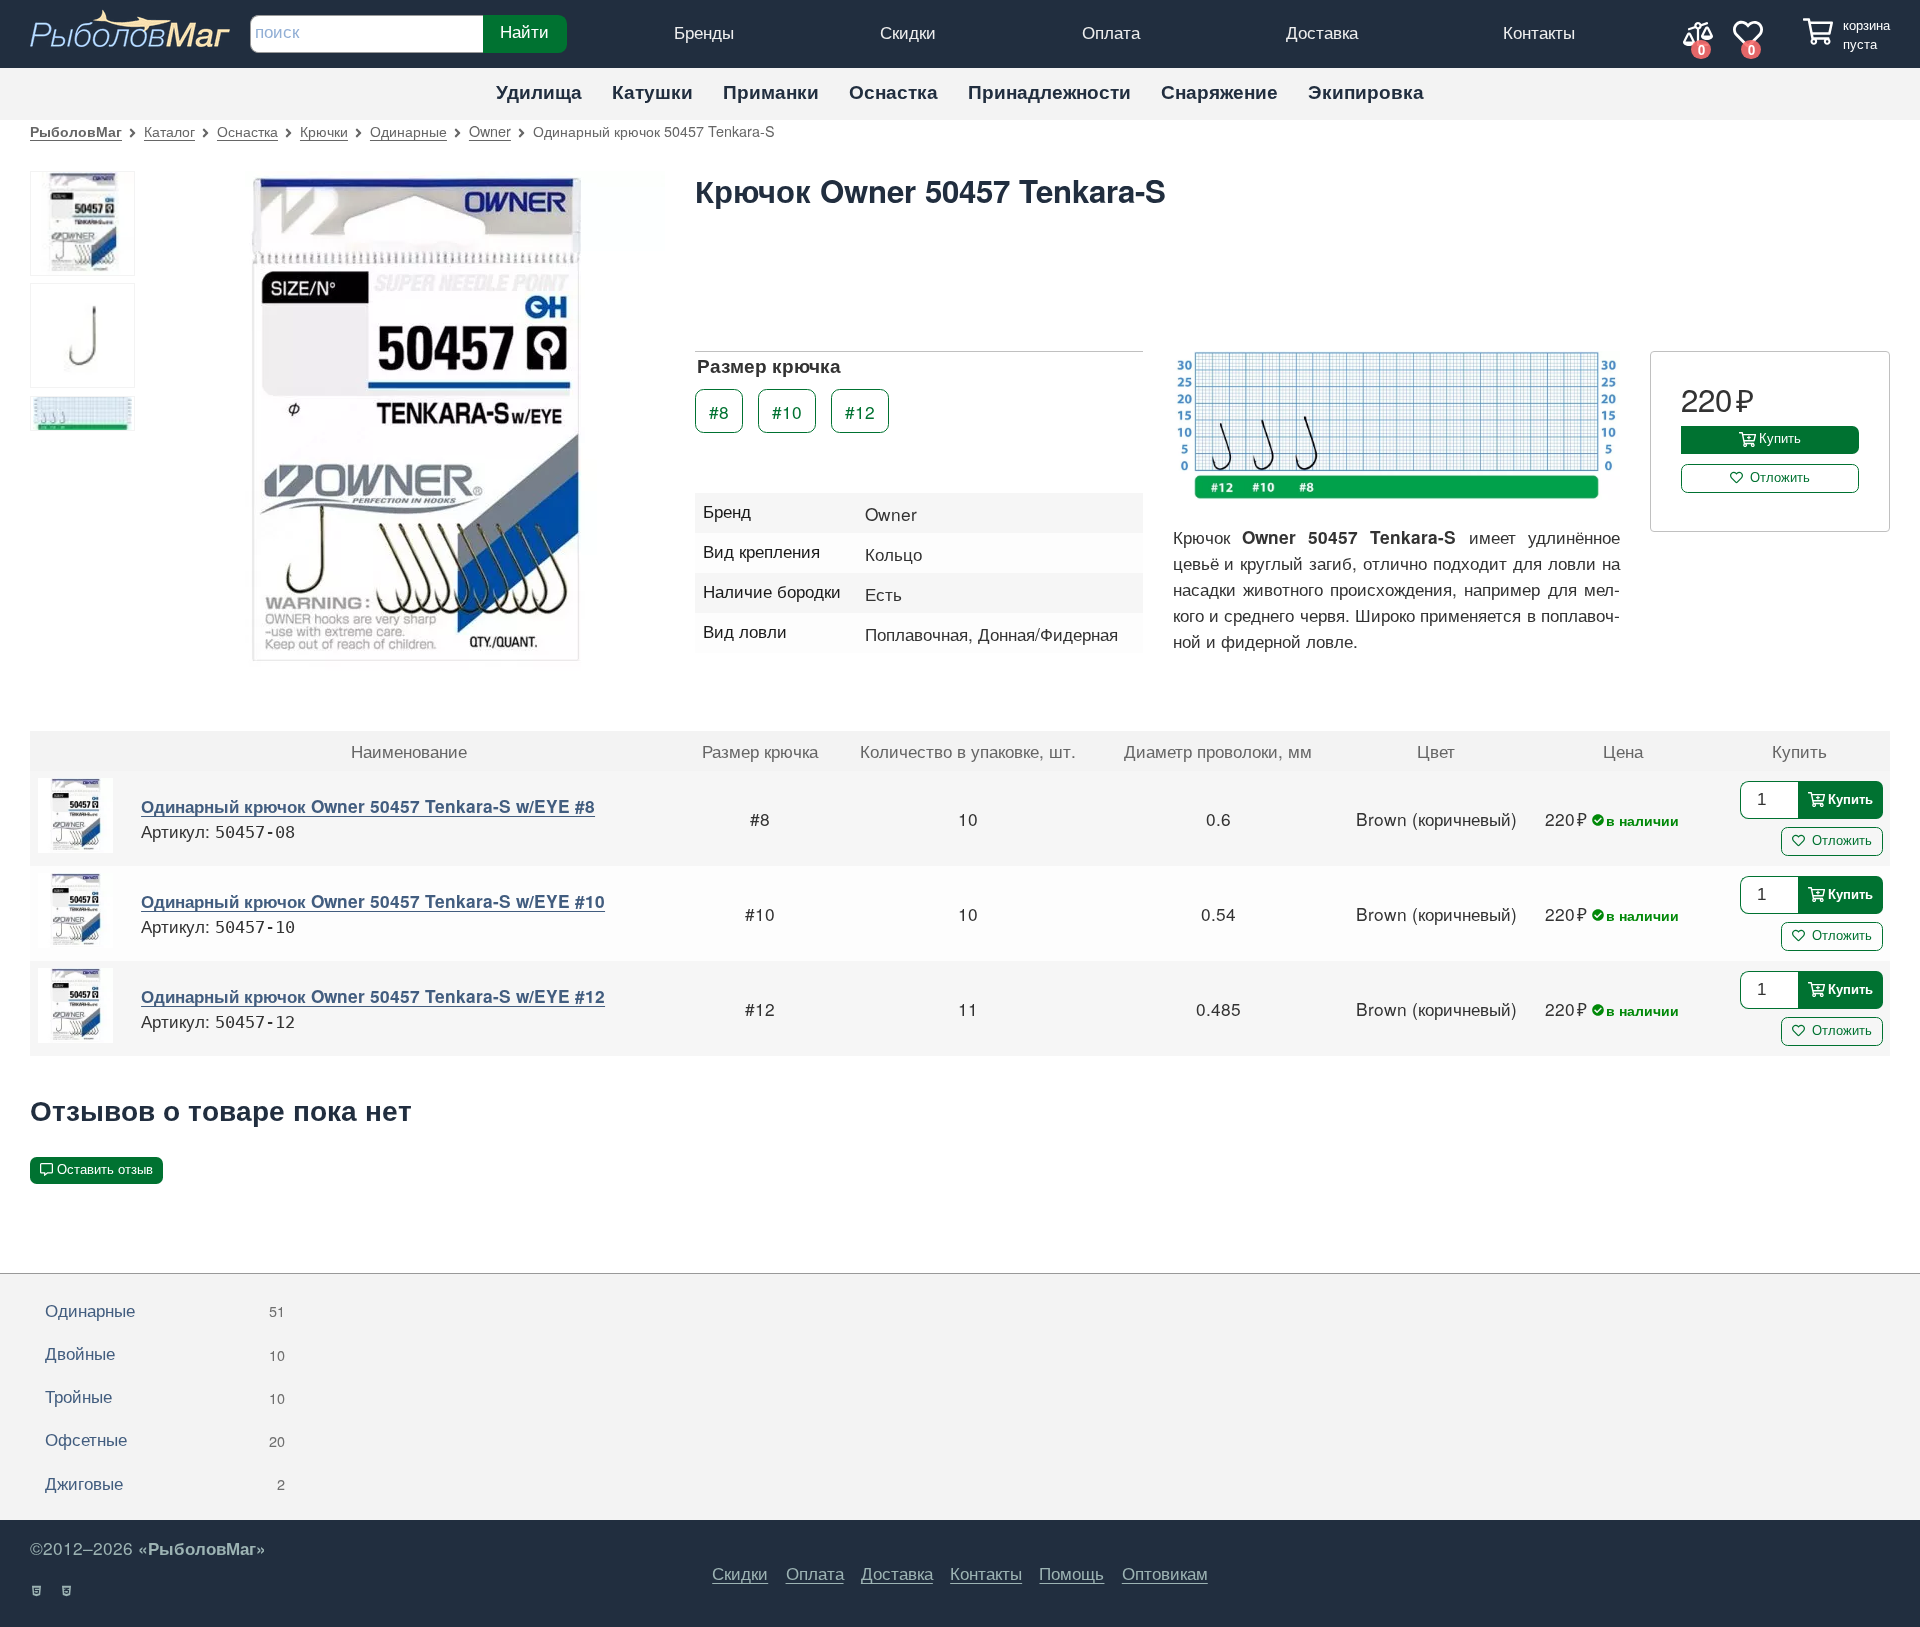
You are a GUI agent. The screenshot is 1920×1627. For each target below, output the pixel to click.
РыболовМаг (76, 131)
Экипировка (1366, 91)
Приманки (771, 91)
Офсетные (165, 1438)
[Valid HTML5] (37, 1591)
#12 (860, 411)
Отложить (1780, 477)
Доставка (1322, 31)
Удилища (539, 91)
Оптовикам (1165, 1572)
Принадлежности (1049, 91)
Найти (524, 31)
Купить (1780, 438)
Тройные (165, 1395)
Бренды (704, 31)
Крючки (324, 130)
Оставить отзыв (105, 1169)
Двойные (165, 1352)
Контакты (1539, 31)
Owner (490, 130)
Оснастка (893, 91)
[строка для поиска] (366, 34)
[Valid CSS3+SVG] (67, 1591)
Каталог (169, 130)
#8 (719, 411)
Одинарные (408, 130)
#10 (787, 411)
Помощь (1071, 1572)
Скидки (908, 31)
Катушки (652, 91)
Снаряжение (1219, 91)
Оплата (1111, 31)
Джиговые (165, 1482)
